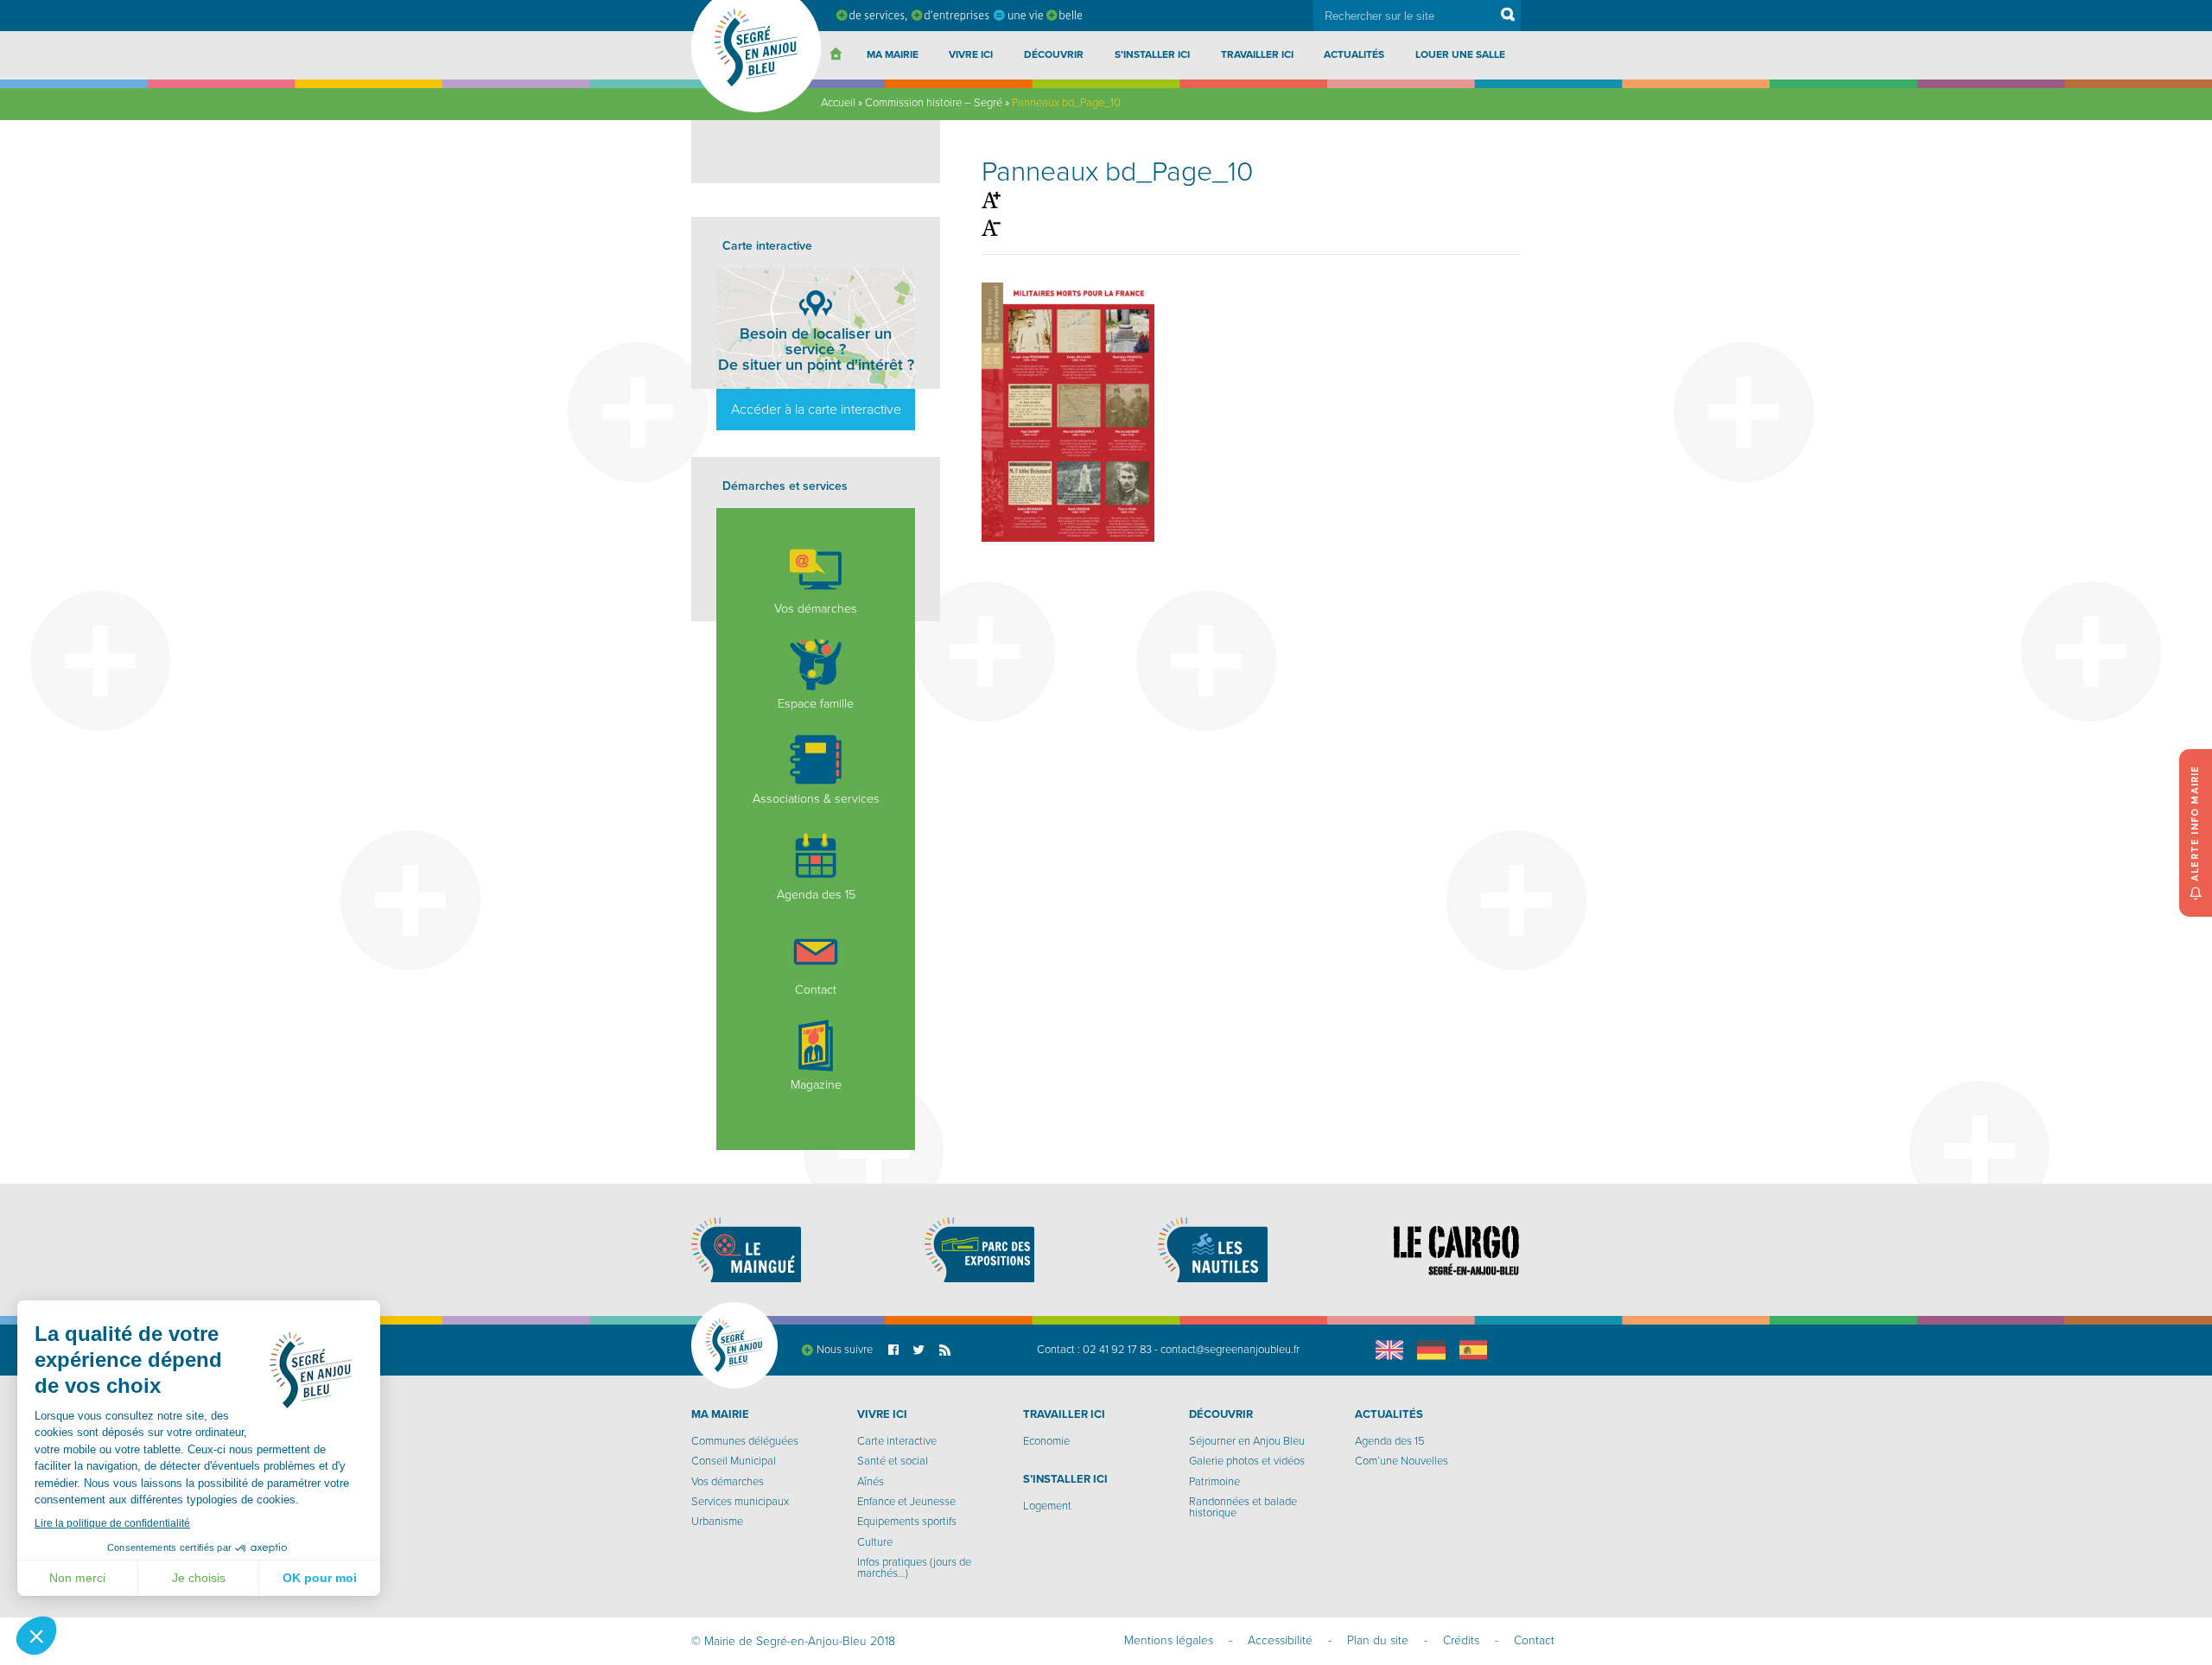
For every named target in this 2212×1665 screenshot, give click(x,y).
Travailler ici (1257, 54)
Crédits (1461, 1640)
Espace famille (816, 704)
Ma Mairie (893, 54)
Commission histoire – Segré (934, 103)
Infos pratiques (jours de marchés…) (914, 1568)
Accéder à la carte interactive (816, 410)
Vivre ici (971, 54)
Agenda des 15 (816, 895)
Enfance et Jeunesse (906, 1502)
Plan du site (1378, 1640)
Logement (1047, 1506)
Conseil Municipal (734, 1461)
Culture (875, 1542)
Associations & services (816, 799)
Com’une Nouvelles (1402, 1461)
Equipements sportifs (907, 1522)
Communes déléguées (745, 1441)
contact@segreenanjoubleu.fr (1230, 1350)
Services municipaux (740, 1502)
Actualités (1354, 54)
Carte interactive (897, 1441)
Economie (1046, 1441)
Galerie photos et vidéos (1247, 1461)
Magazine (816, 1085)
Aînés (871, 1482)
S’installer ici (1152, 54)
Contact (816, 990)
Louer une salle (1460, 54)
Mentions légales (1169, 1640)
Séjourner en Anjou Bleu (1247, 1441)
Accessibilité (1280, 1640)
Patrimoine (1214, 1482)
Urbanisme (717, 1522)
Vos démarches (816, 609)
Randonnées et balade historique (1243, 1507)
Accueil (838, 103)
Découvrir (1054, 54)
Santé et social (893, 1461)
